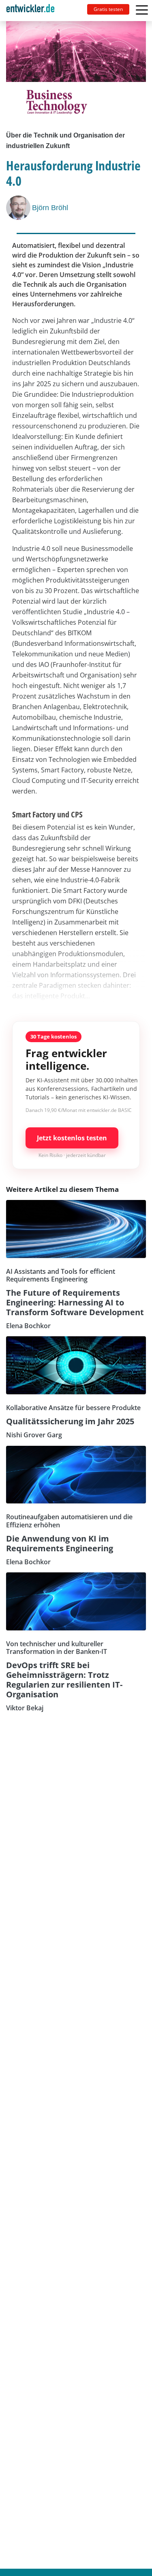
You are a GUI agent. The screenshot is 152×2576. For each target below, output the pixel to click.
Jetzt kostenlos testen (72, 1138)
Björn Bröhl (50, 208)
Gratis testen (108, 9)
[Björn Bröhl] (19, 208)
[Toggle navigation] (34, 11)
